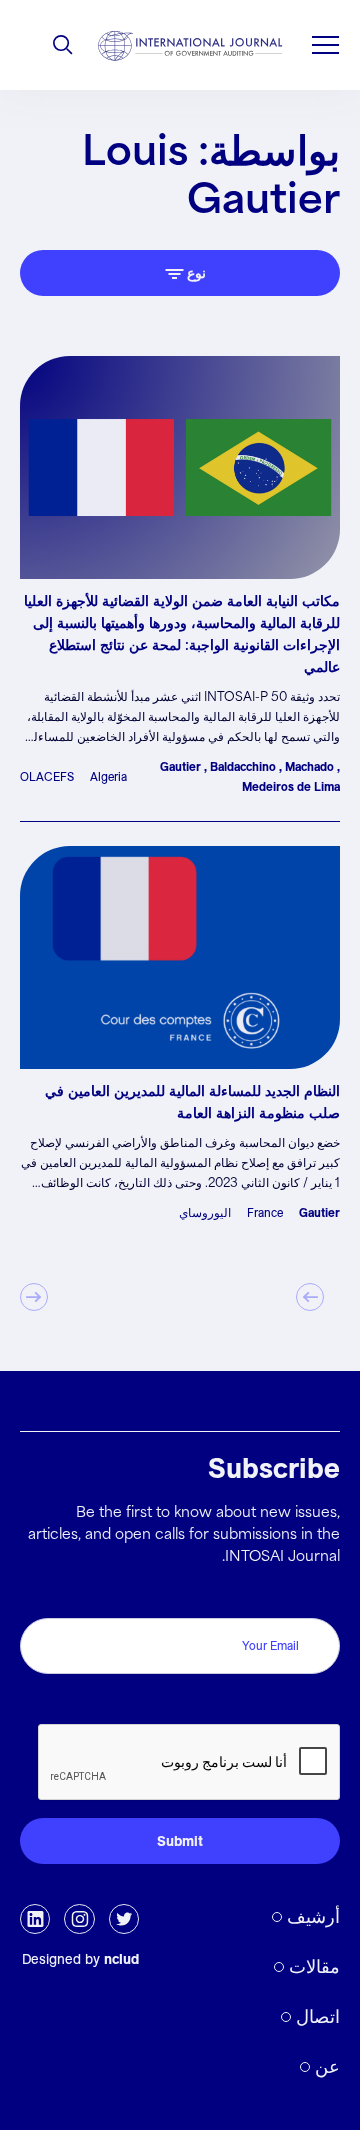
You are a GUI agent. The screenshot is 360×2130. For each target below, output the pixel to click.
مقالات (314, 1966)
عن (327, 2066)
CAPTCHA (297, 1702)
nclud (121, 1959)
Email (316, 1596)
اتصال (318, 2016)
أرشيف (313, 1916)
